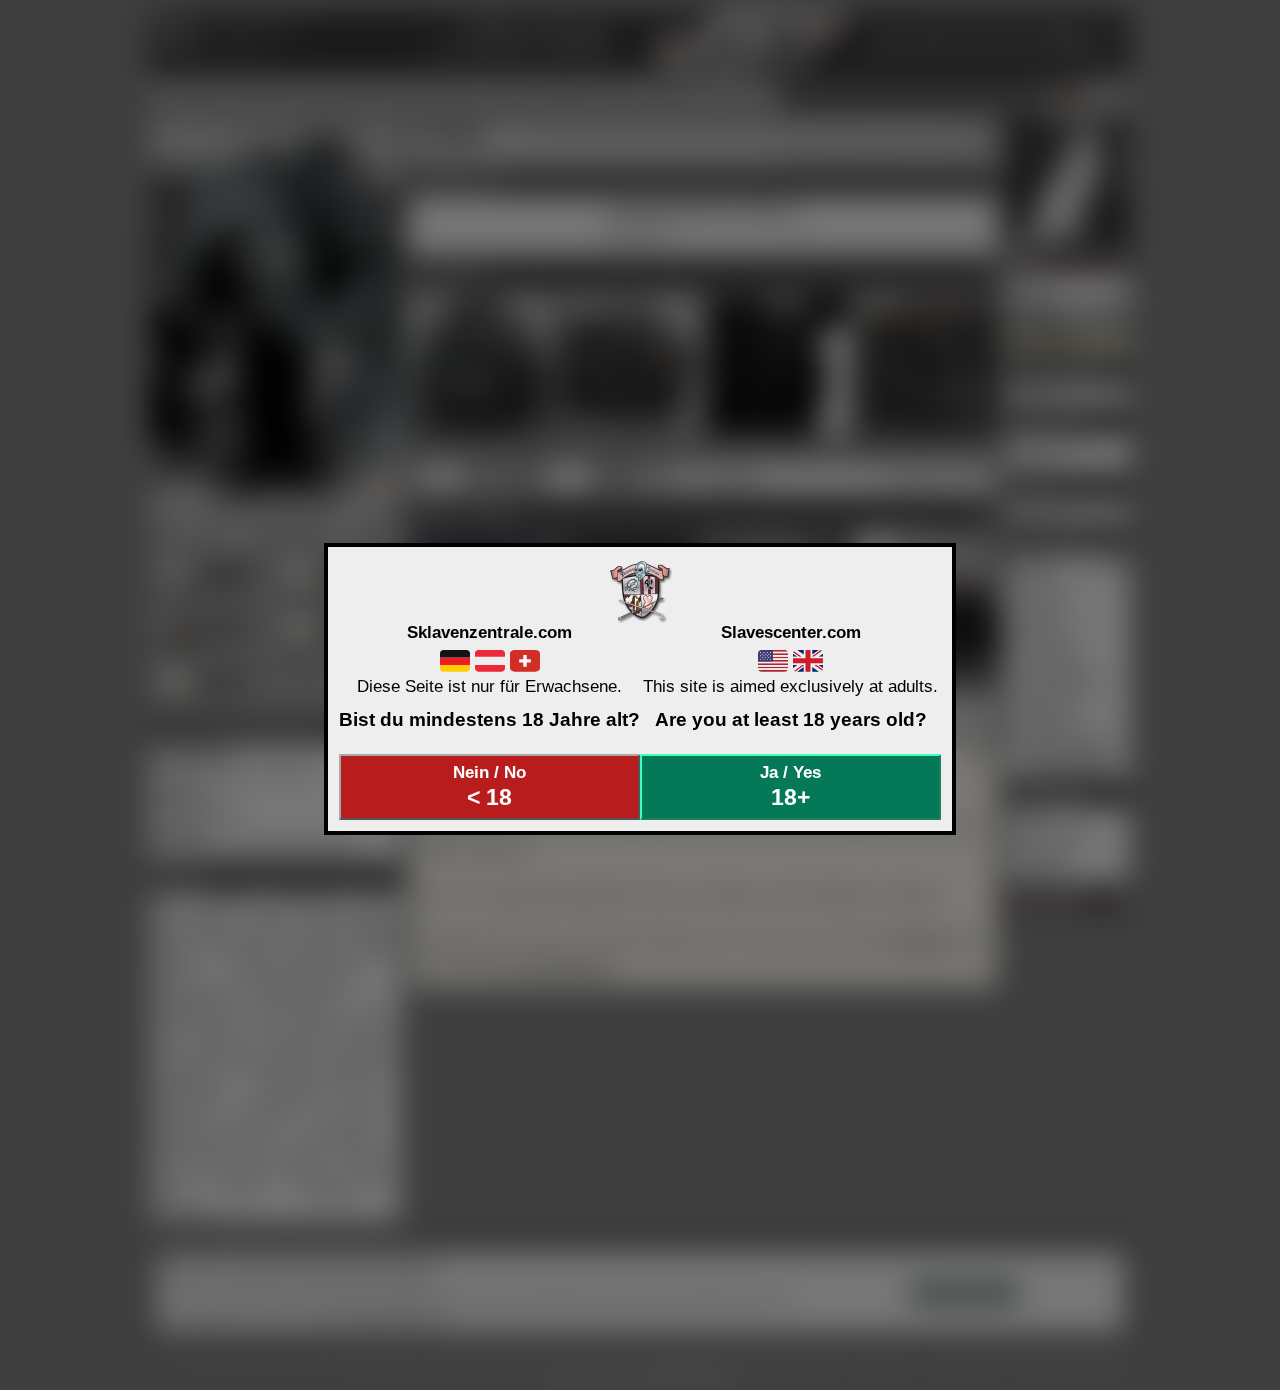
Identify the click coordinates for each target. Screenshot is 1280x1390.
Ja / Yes (790, 786)
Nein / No (489, 786)
